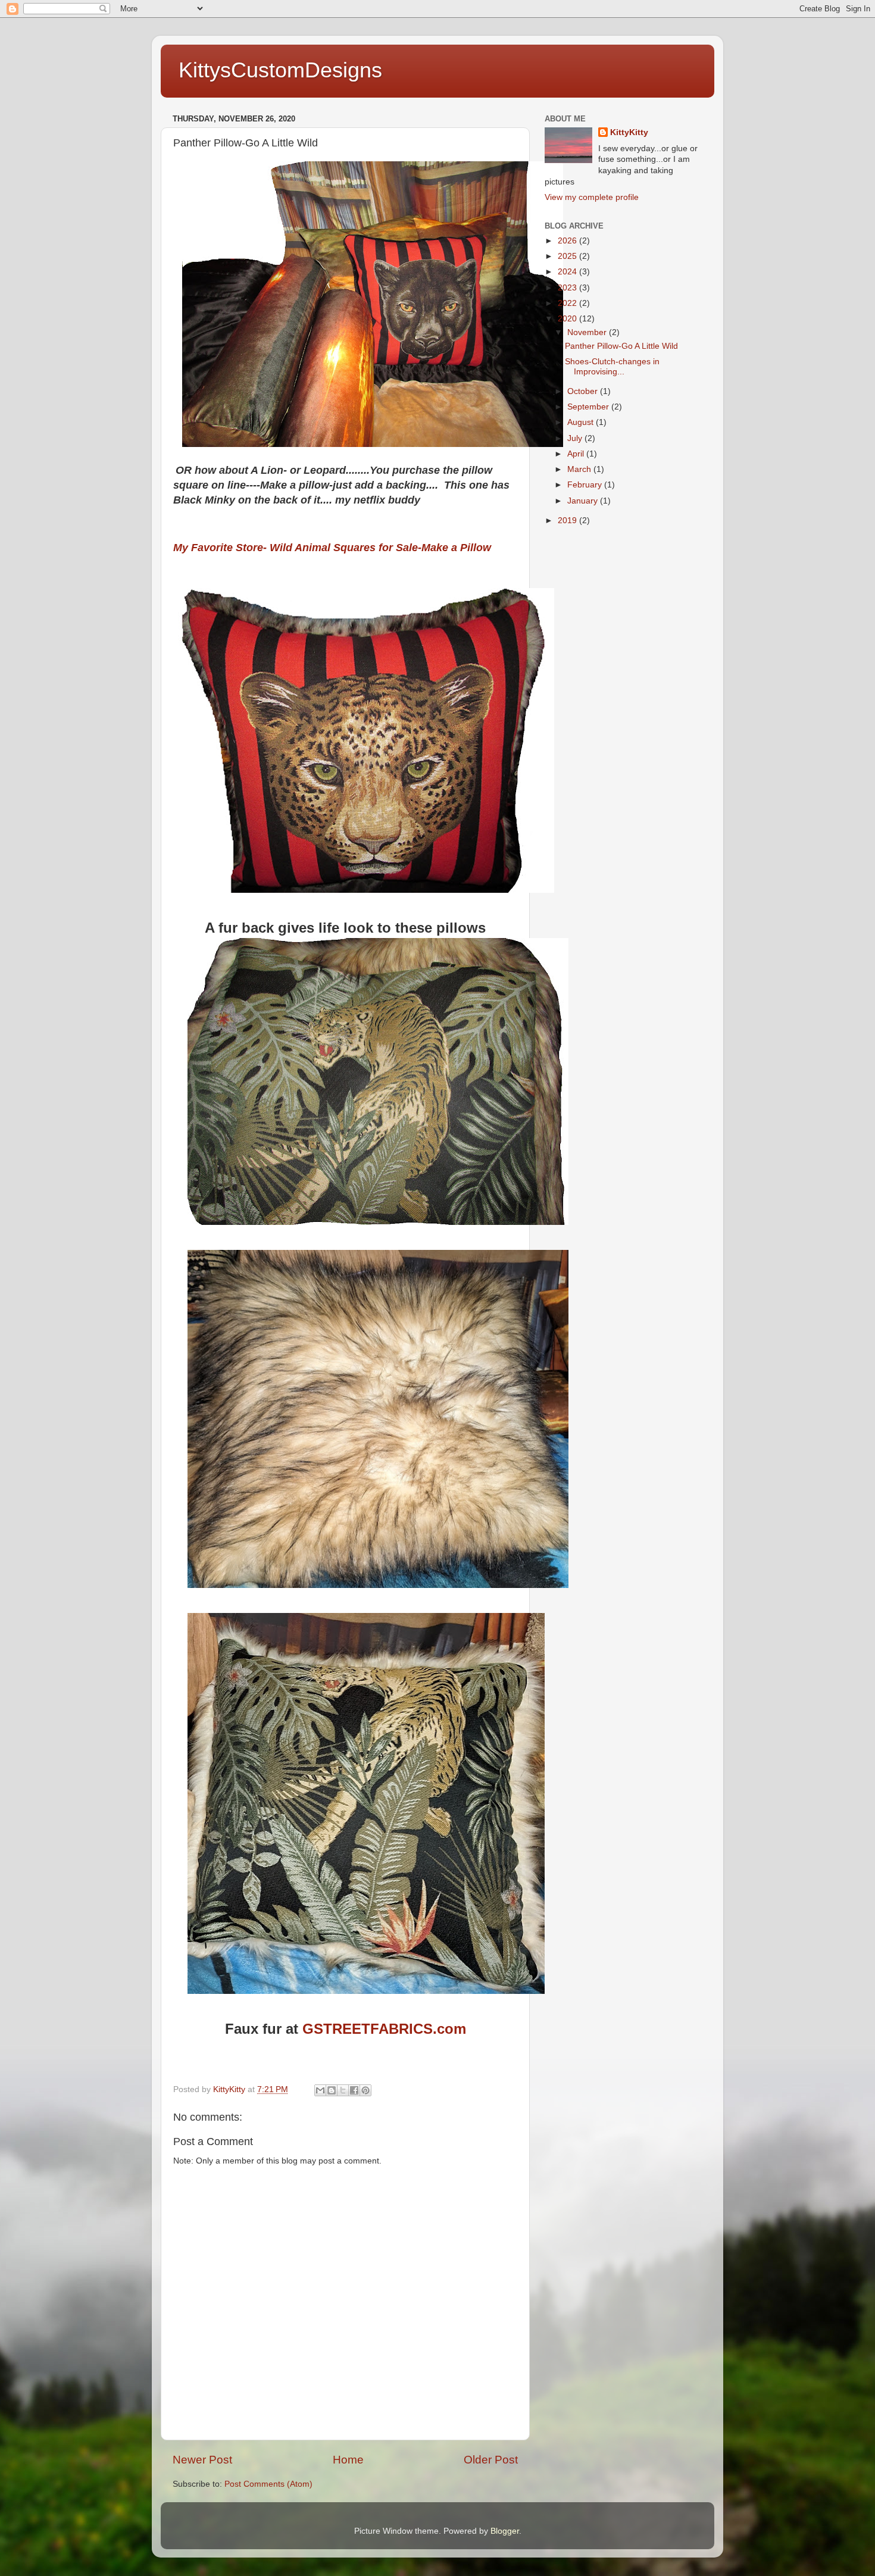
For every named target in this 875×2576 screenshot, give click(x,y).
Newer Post (202, 2460)
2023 (568, 288)
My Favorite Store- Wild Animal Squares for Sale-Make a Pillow (332, 548)
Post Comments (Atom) (268, 2484)
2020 (568, 319)
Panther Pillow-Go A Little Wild (621, 346)
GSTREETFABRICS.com (384, 2029)
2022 (568, 303)
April (577, 454)
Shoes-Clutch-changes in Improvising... (612, 366)
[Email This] (320, 2090)
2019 (568, 520)
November (588, 332)
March (580, 469)
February (586, 485)
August (582, 422)
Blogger (505, 2531)
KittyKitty (629, 132)
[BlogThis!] (332, 2090)
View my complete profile (592, 197)
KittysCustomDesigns (280, 70)
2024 (568, 272)
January (584, 501)
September (589, 407)
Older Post (491, 2460)
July (576, 438)
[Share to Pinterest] (365, 2090)
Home (348, 2460)
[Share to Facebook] (354, 2090)
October (584, 391)
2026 (568, 241)
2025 (568, 256)
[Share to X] (343, 2090)
